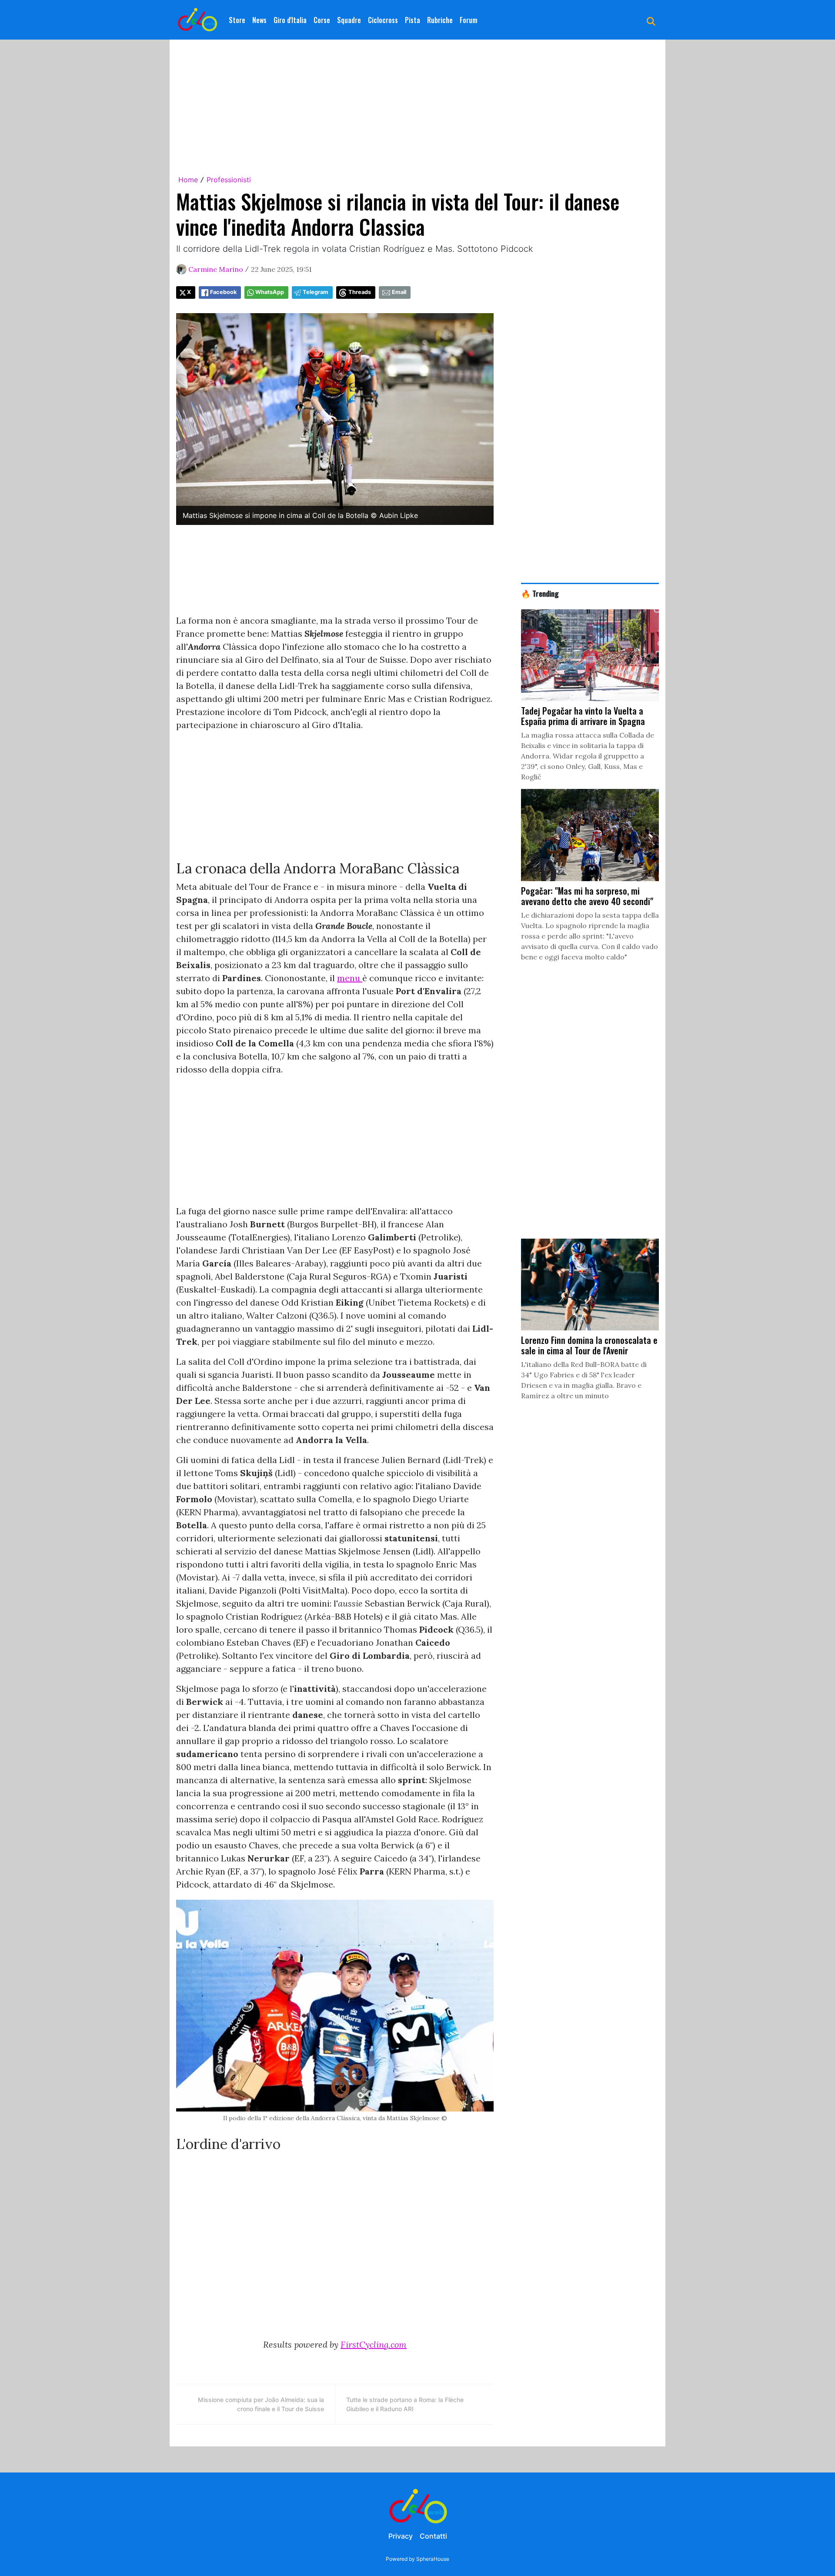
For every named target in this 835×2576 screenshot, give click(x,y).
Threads (360, 292)
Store (237, 20)
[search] (651, 20)
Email (399, 292)
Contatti (433, 2536)
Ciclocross (383, 20)
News (259, 20)
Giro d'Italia (290, 20)
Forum (469, 20)
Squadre (349, 20)
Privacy (401, 2536)
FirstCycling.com (374, 2344)
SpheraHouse (433, 2559)
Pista (412, 20)
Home (188, 180)
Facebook (223, 292)
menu (350, 978)
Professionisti (229, 180)
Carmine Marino (216, 269)
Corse (322, 20)
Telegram (316, 292)
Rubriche (440, 20)
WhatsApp (270, 292)
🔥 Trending (540, 593)
